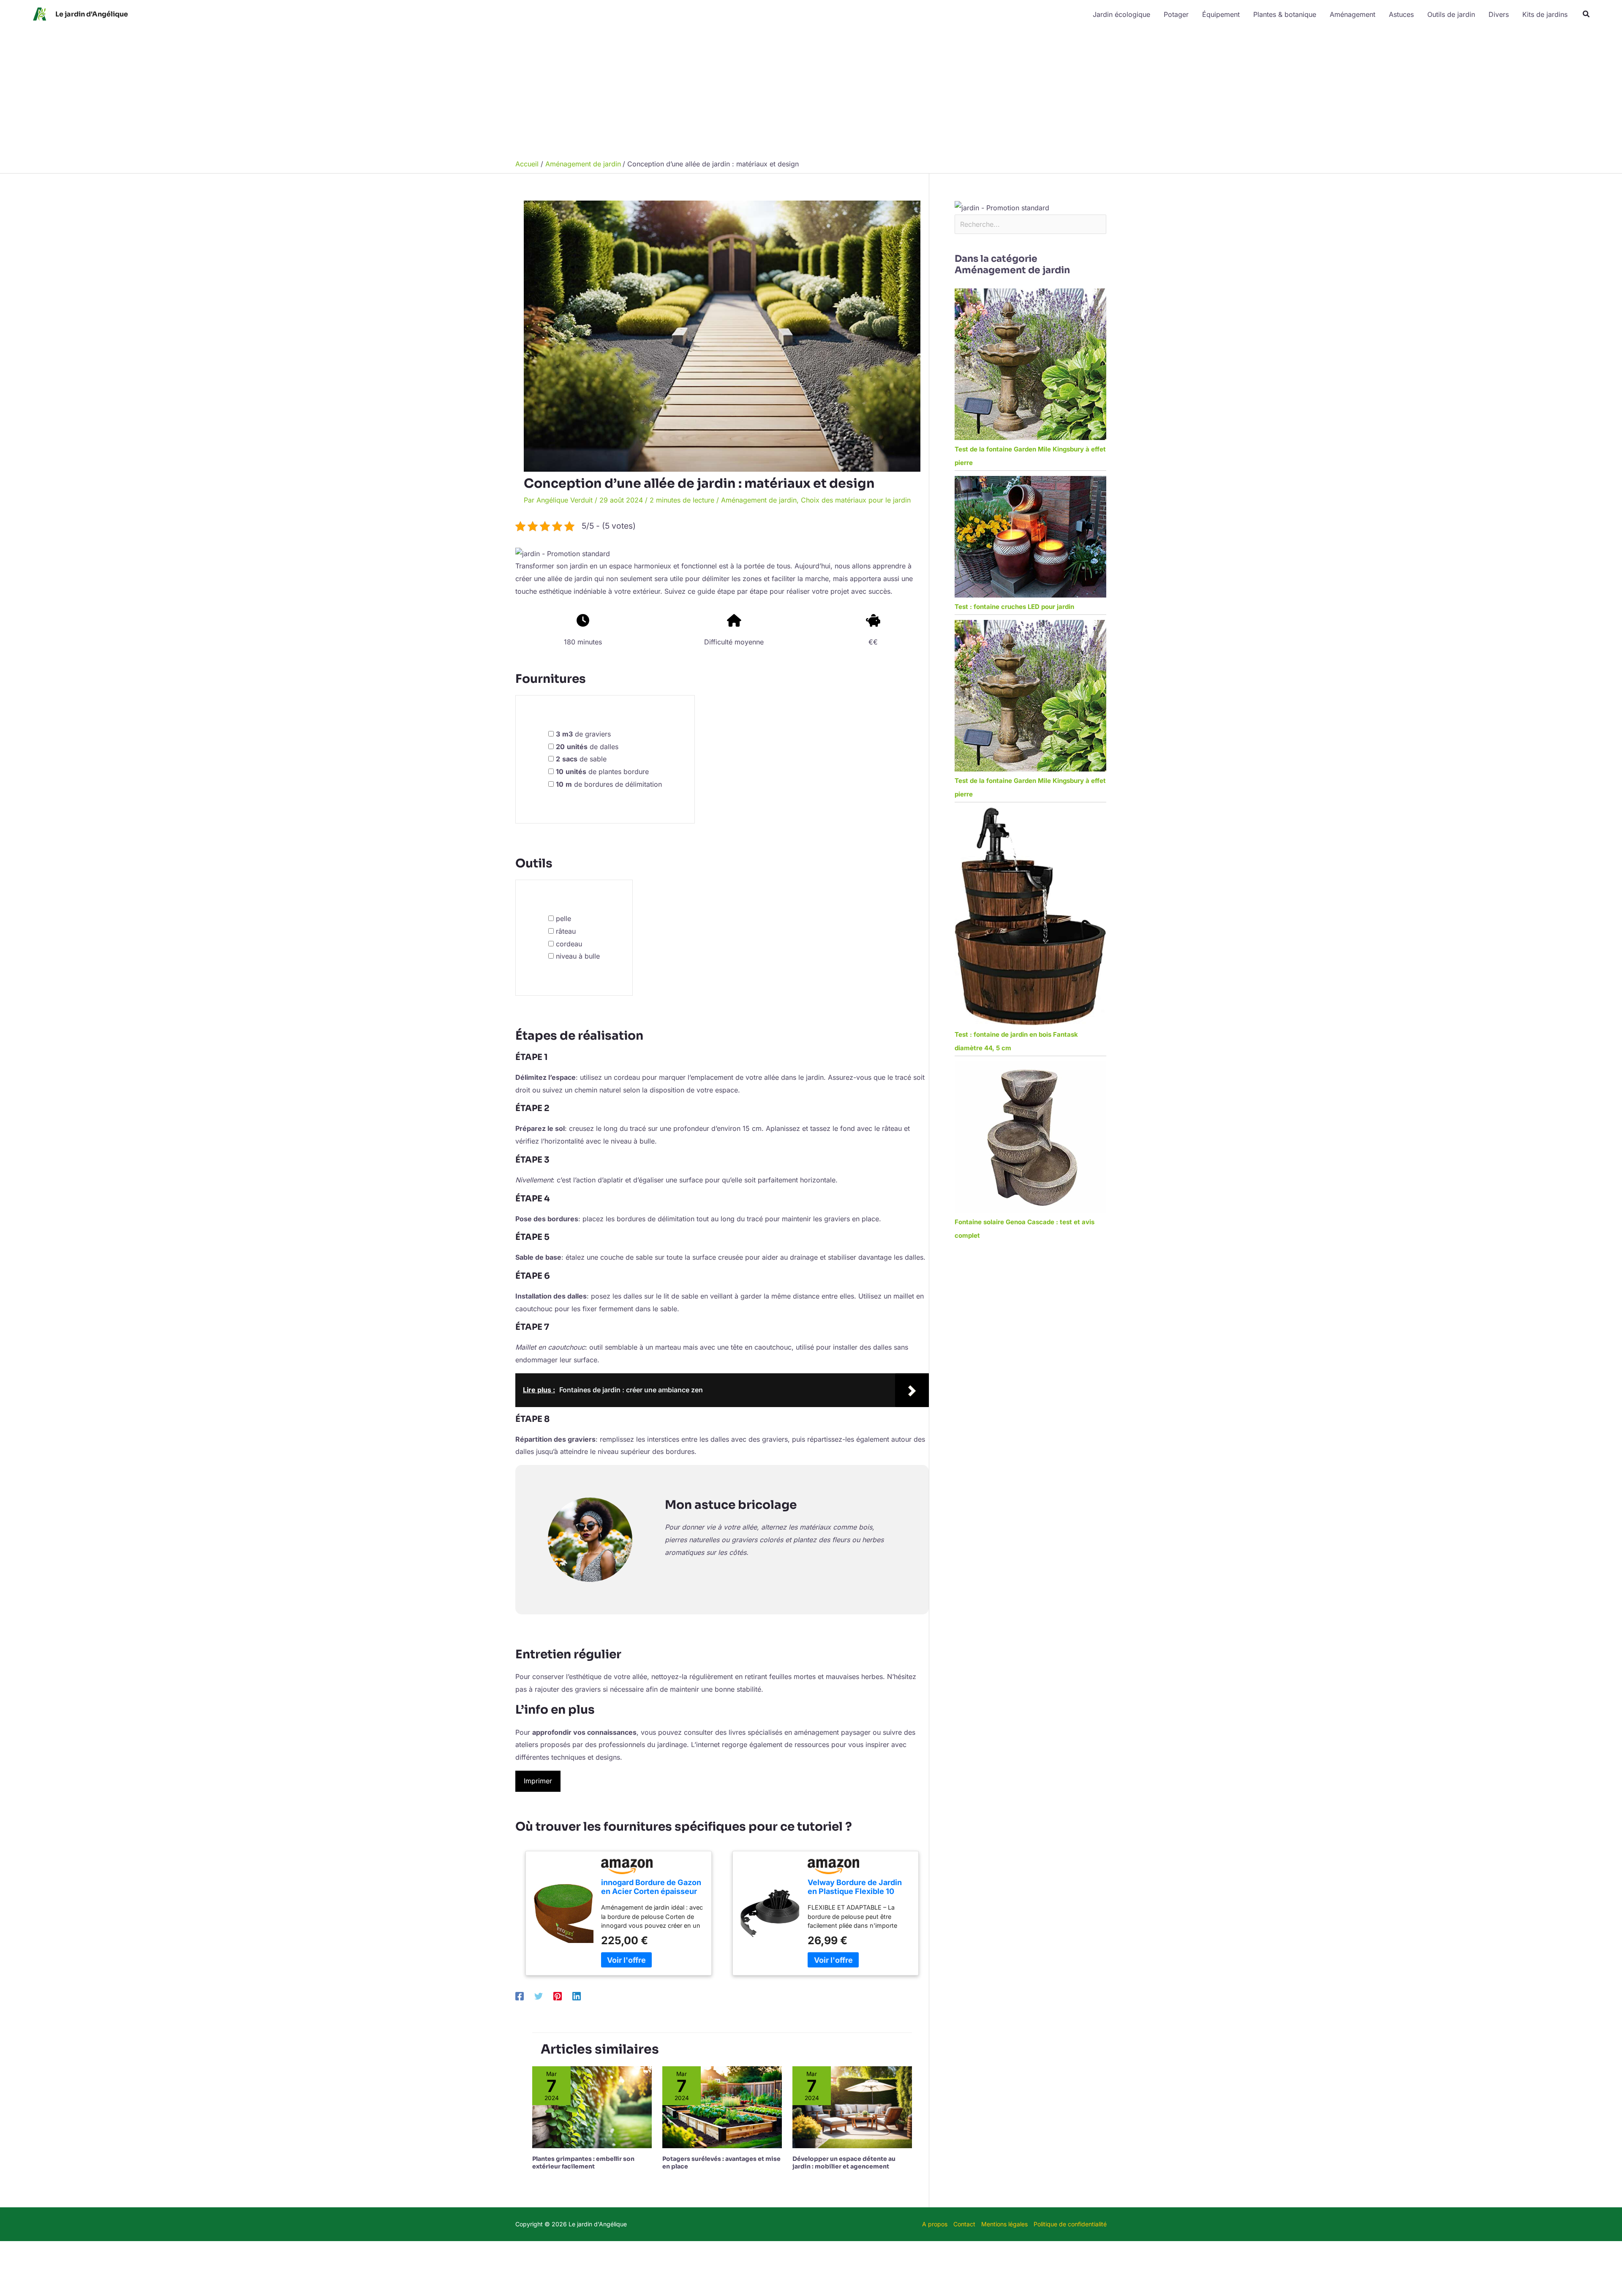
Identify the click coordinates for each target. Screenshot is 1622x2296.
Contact (964, 2224)
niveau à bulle (578, 956)
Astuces (1401, 14)
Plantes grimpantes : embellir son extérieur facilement (583, 2163)
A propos (935, 2224)
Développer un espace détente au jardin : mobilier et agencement (844, 2163)
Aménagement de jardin (759, 500)
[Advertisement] (811, 92)
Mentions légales (1004, 2224)
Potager (1176, 14)
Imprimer (538, 1781)
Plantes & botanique (1285, 14)
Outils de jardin (1451, 14)
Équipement (1221, 14)
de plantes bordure (602, 772)
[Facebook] (520, 1996)
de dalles (587, 747)
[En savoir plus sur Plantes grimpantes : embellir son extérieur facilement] (592, 2107)
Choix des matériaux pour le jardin (856, 500)
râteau (566, 931)
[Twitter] (539, 1996)
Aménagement (1353, 14)
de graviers (583, 734)
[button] (1587, 14)
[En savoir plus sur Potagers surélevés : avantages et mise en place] (722, 2107)
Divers (1499, 14)
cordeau (569, 944)
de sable (581, 759)
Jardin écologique (1121, 14)
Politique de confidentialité (1070, 2224)
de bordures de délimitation (609, 784)
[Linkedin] (577, 1996)
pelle (563, 918)
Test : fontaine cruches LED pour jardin (1014, 607)
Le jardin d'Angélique (92, 14)
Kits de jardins (1545, 14)
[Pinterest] (558, 1996)
